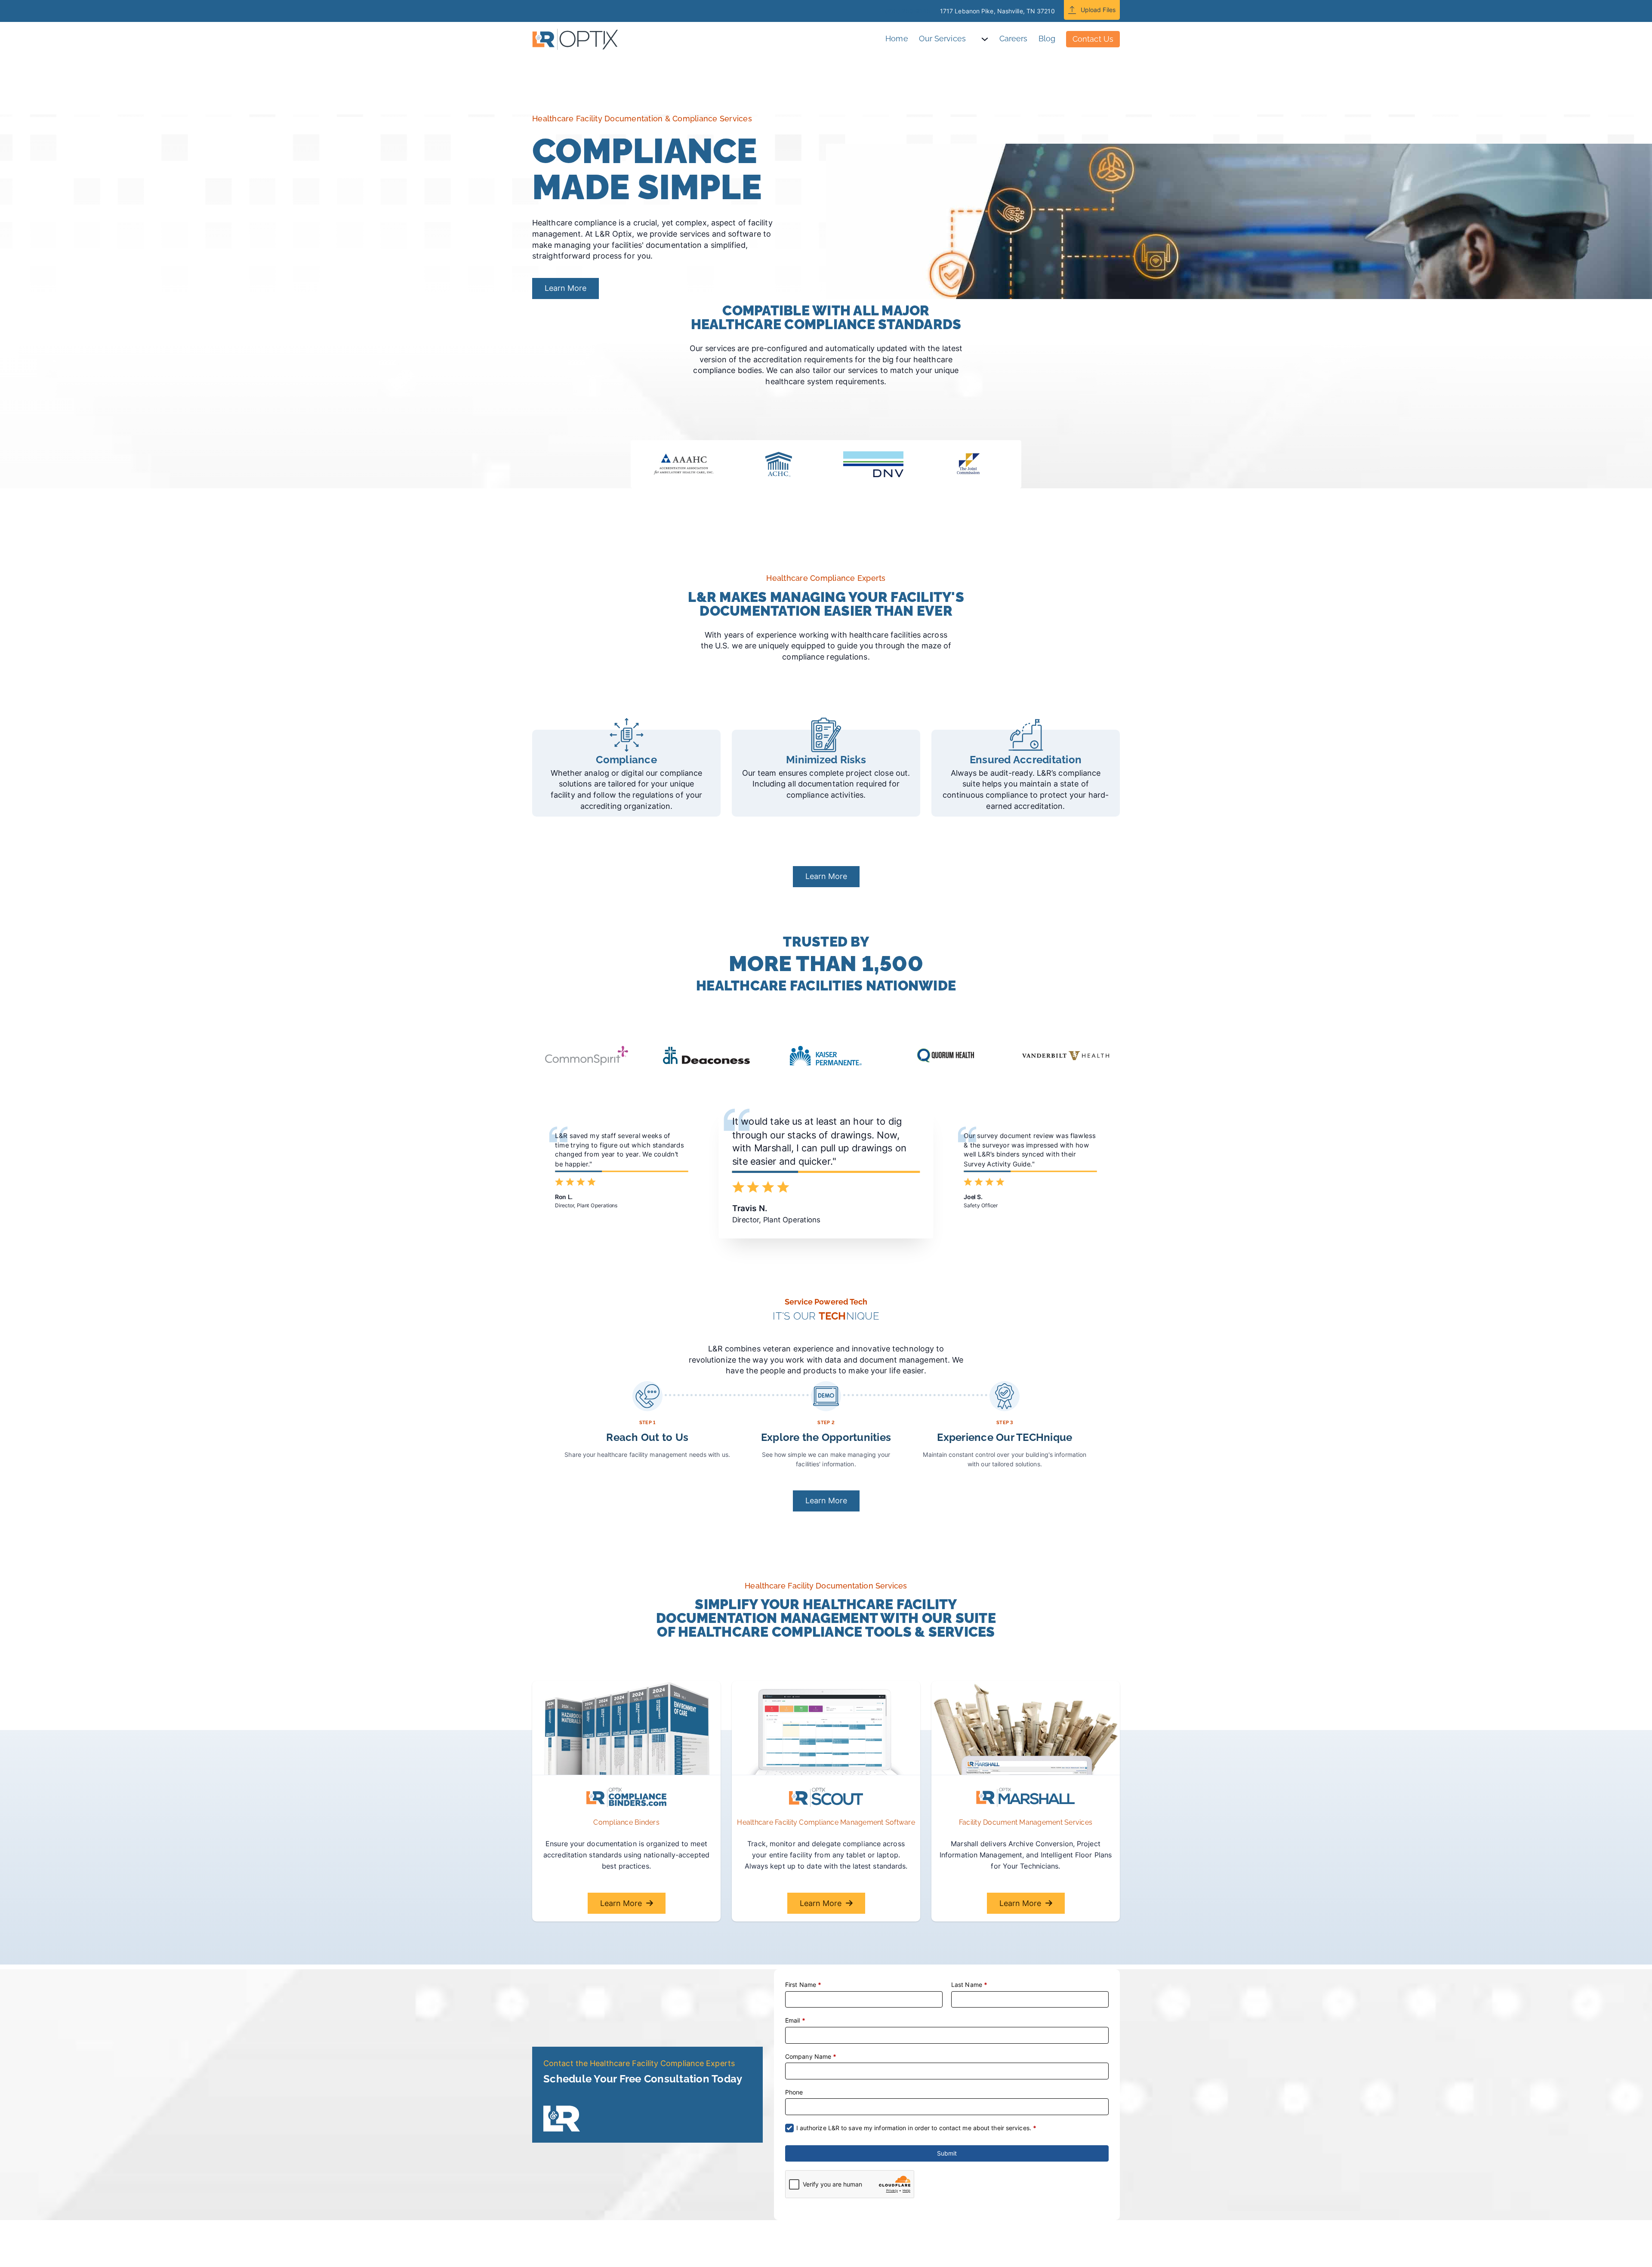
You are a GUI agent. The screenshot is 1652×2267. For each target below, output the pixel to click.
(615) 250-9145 (908, 11)
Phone (794, 2092)
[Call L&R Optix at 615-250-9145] (875, 11)
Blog (1047, 39)
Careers (1014, 39)
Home (897, 39)
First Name (803, 1985)
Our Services (942, 39)
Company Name (811, 2056)
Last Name (969, 1985)
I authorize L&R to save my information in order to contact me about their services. (917, 2128)
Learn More (566, 288)
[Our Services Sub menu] (990, 39)
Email (795, 2020)
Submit (947, 2153)
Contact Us (1093, 39)
